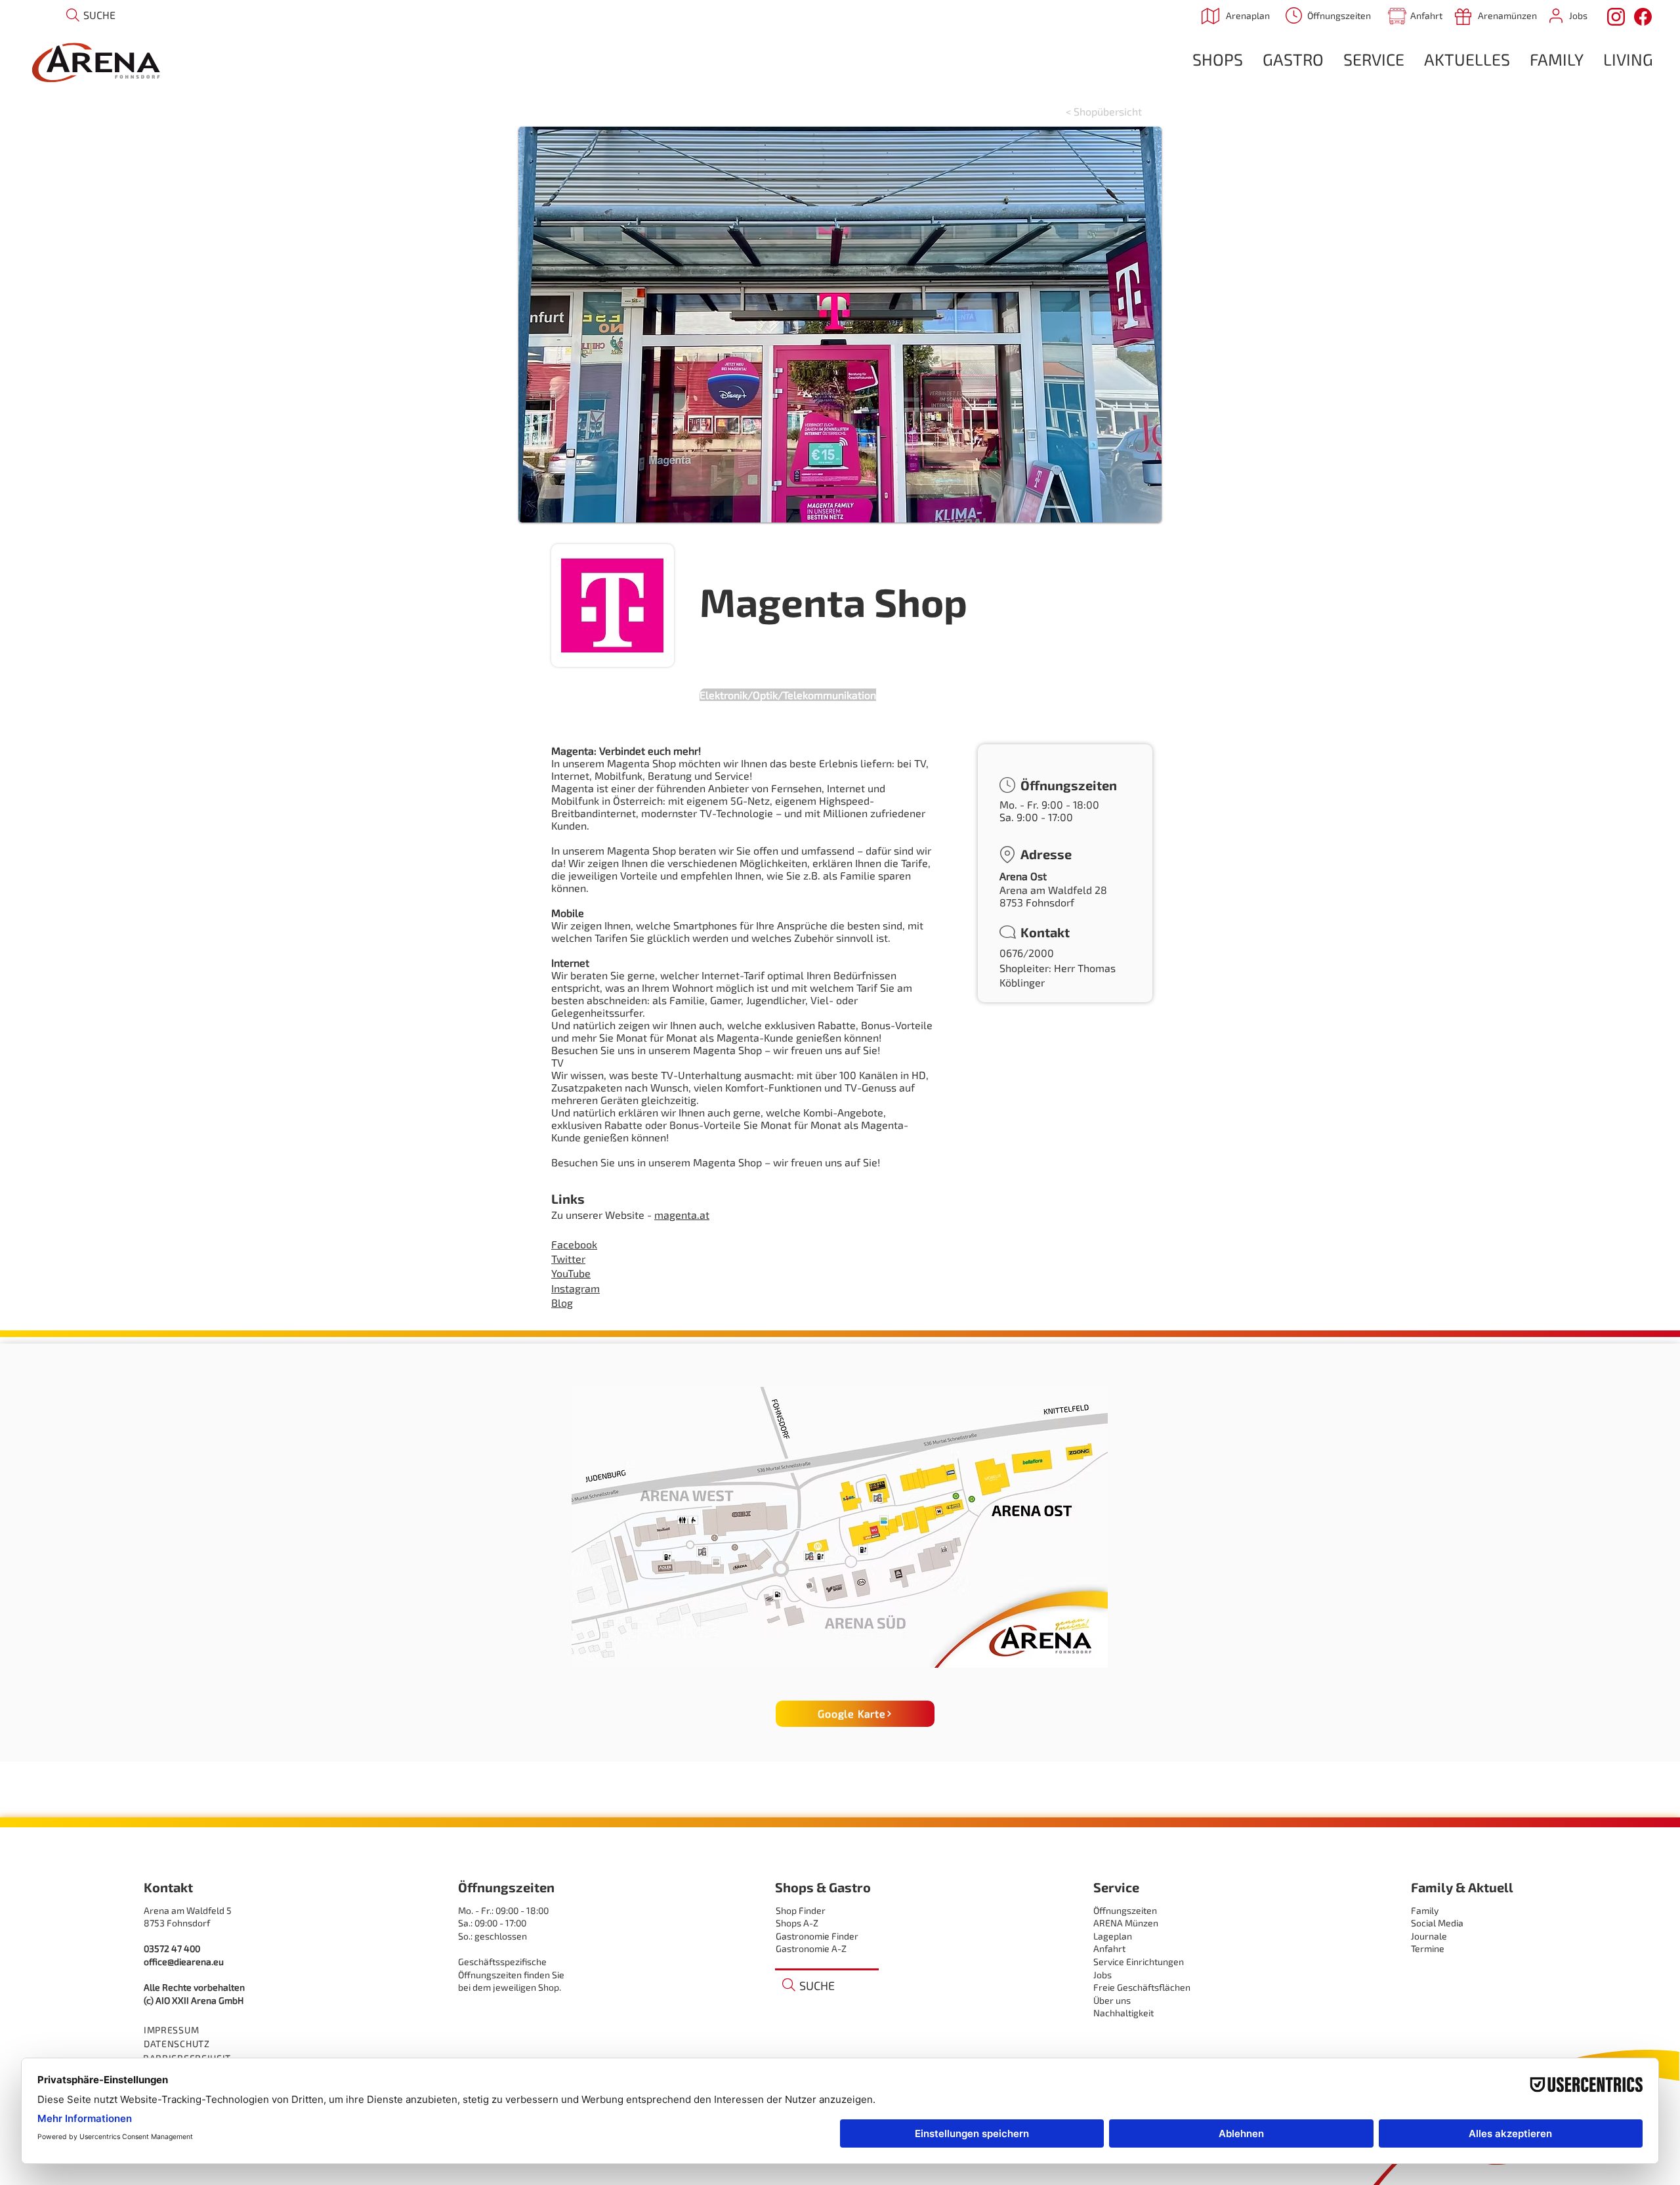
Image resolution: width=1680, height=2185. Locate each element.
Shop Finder (801, 1910)
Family (1425, 1910)
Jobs (1102, 1975)
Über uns (1112, 2000)
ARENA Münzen (1126, 1923)
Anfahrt (1109, 1948)
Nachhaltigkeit (1123, 2013)
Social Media (1437, 1923)
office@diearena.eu (184, 1962)
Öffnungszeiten (1125, 1910)
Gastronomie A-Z (811, 1948)
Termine (1428, 1948)
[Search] (73, 15)
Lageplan (1113, 1936)
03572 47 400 (172, 1948)
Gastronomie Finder (817, 1936)
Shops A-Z (797, 1923)
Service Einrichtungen (1139, 1962)
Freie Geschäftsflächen (1142, 1987)
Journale (1429, 1936)
